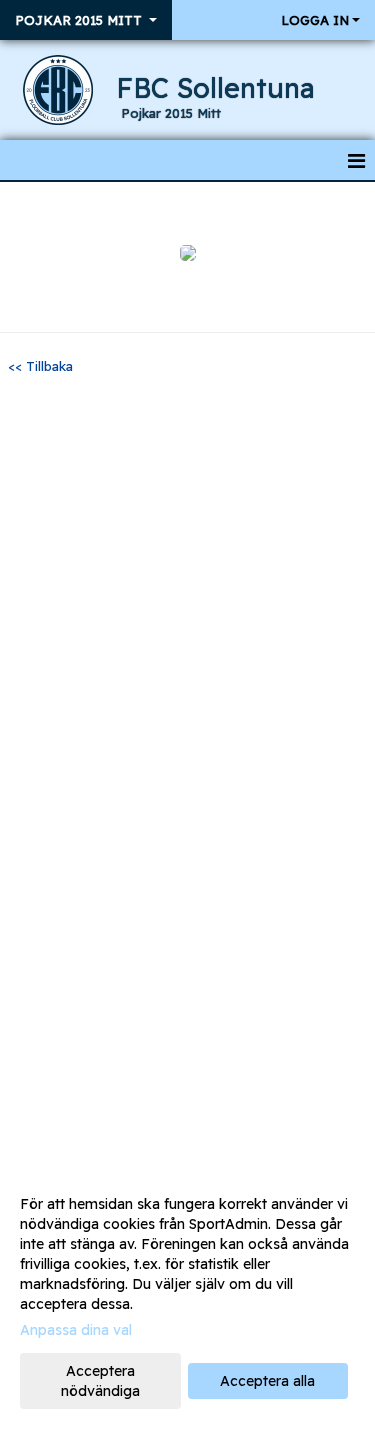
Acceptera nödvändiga (100, 1381)
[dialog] (187, 1296)
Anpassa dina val (76, 1330)
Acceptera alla (267, 1381)
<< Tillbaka (40, 366)
